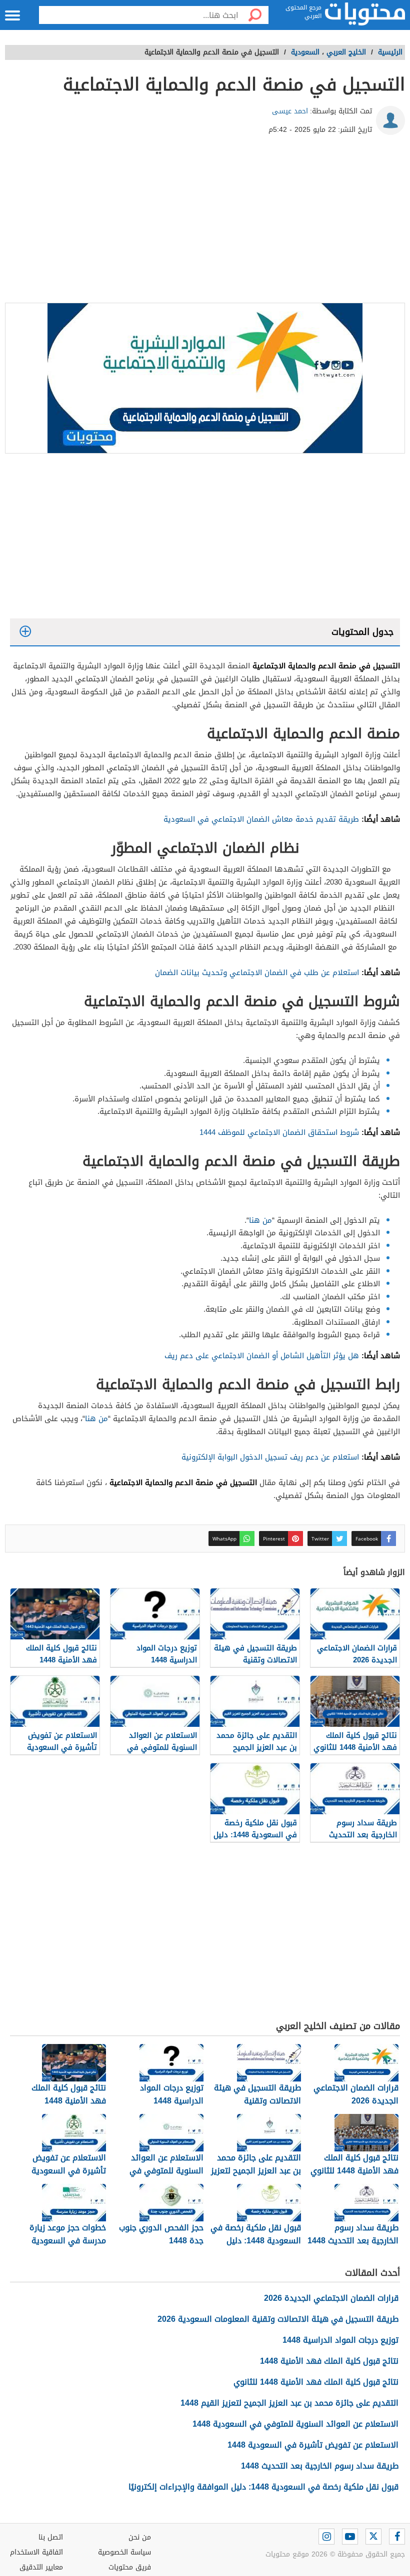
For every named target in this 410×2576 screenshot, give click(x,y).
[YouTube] (350, 2537)
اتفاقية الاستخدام (36, 2552)
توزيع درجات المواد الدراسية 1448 (340, 2340)
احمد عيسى (290, 111)
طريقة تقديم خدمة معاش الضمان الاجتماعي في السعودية (261, 819)
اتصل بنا (51, 2537)
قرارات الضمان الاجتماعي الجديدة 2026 (331, 2298)
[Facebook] (397, 2537)
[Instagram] (326, 2537)
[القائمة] (12, 15)
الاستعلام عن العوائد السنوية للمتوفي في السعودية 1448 (295, 2424)
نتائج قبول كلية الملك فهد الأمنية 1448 (329, 2361)
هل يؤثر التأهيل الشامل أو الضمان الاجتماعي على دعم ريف (262, 1356)
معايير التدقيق (41, 2567)
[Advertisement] (205, 223)
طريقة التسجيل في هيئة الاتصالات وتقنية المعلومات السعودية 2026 (278, 2319)
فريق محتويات (130, 2567)
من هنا (260, 1220)
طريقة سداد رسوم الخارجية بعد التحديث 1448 (320, 2466)
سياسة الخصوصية (124, 2552)
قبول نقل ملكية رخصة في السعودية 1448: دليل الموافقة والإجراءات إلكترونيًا (263, 2487)
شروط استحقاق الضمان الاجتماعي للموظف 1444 (279, 1132)
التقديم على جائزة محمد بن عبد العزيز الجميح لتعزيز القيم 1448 (289, 2403)
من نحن (140, 2537)
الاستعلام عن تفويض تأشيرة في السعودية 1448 (313, 2445)
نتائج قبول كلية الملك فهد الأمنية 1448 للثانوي (316, 2382)
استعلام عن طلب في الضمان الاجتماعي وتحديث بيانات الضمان (257, 973)
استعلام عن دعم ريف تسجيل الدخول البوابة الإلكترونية (270, 1457)
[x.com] (373, 2537)
